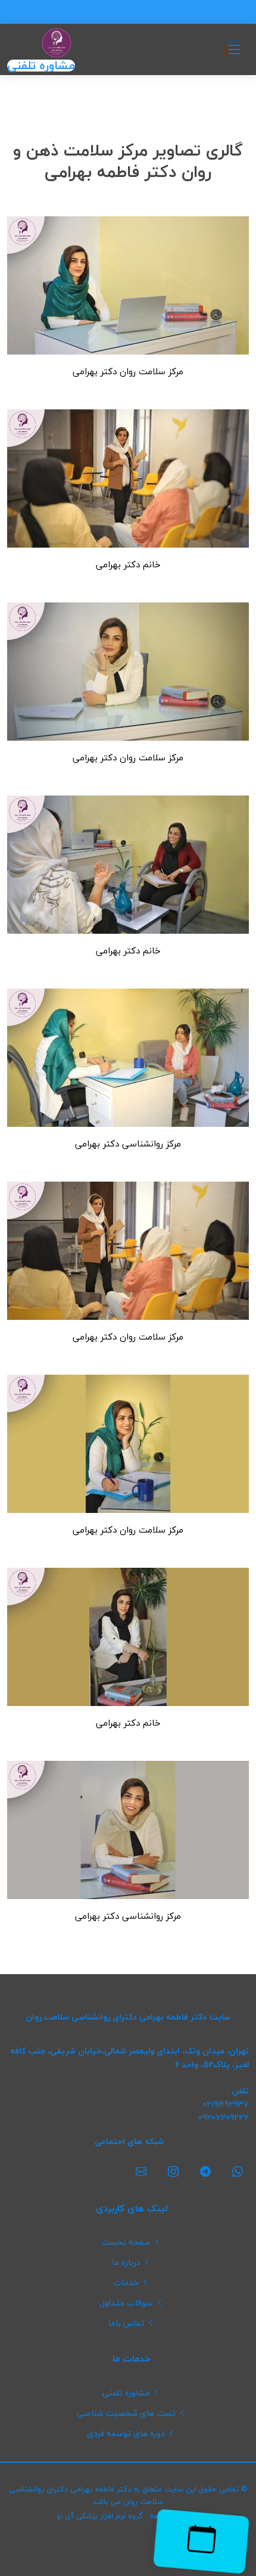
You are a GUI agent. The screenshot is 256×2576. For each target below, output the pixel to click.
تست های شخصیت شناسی (126, 2413)
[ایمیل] (141, 2172)
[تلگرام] (205, 2172)
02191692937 (226, 2105)
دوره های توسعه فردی (126, 2434)
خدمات (126, 2283)
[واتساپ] (238, 2172)
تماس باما (126, 2323)
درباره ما (126, 2263)
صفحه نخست (126, 2242)
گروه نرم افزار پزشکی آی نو (100, 2516)
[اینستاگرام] (173, 2172)
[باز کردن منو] (235, 49)
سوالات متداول (126, 2303)
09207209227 (224, 2118)
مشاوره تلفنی (41, 66)
